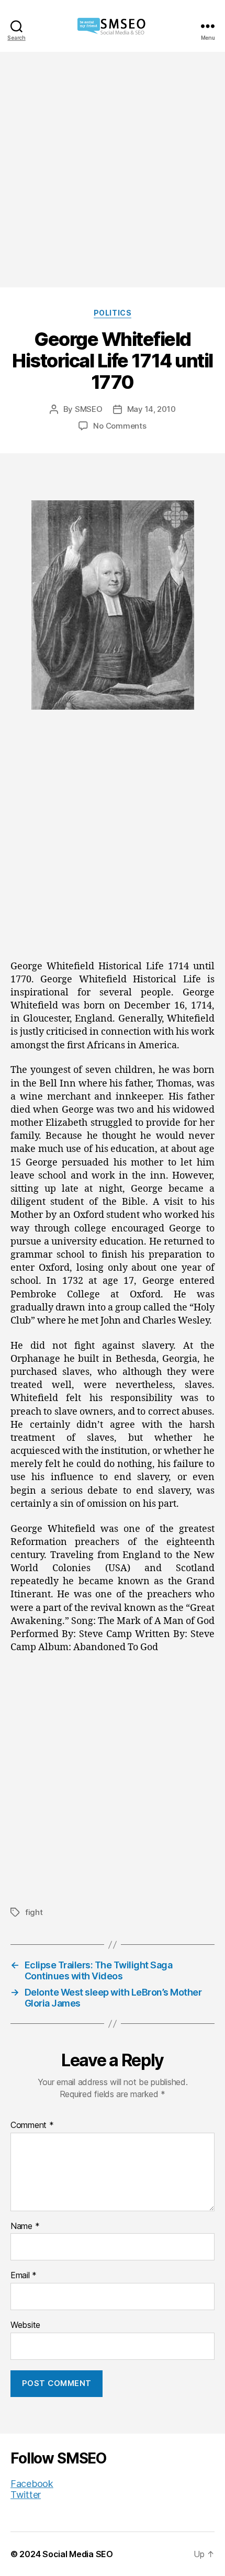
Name (25, 2226)
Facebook (32, 2484)
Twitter (26, 2495)
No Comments (120, 426)
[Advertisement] (113, 170)
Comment (32, 2125)
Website (25, 2325)
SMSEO (89, 409)
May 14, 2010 (151, 409)
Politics (113, 313)
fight (34, 1912)
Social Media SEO (78, 2554)
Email (24, 2276)
